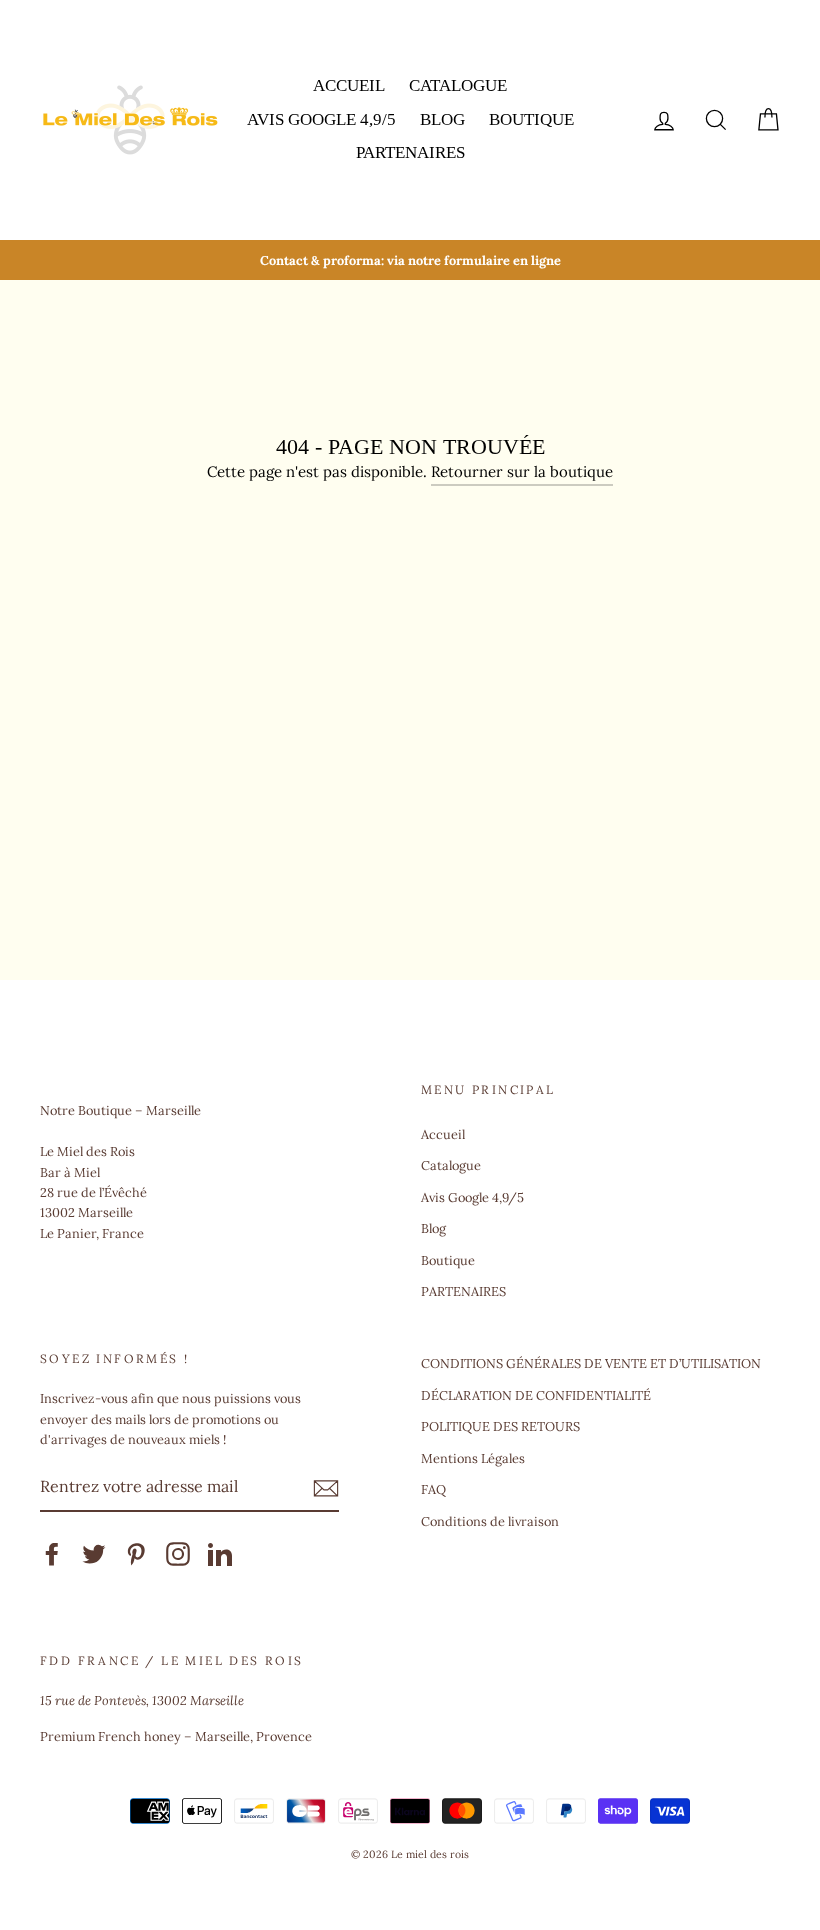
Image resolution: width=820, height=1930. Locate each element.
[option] (410, 260)
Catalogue (458, 85)
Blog (442, 119)
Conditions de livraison (490, 1521)
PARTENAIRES (410, 152)
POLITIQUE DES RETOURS (500, 1426)
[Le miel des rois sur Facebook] (52, 1554)
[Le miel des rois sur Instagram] (178, 1554)
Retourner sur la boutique (522, 471)
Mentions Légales (473, 1458)
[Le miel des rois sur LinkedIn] (220, 1554)
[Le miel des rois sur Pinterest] (136, 1554)
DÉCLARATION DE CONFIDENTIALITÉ (536, 1395)
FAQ (433, 1489)
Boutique (531, 119)
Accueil (349, 85)
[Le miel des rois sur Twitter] (94, 1554)
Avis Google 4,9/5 (321, 119)
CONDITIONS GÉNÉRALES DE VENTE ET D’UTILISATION (591, 1363)
